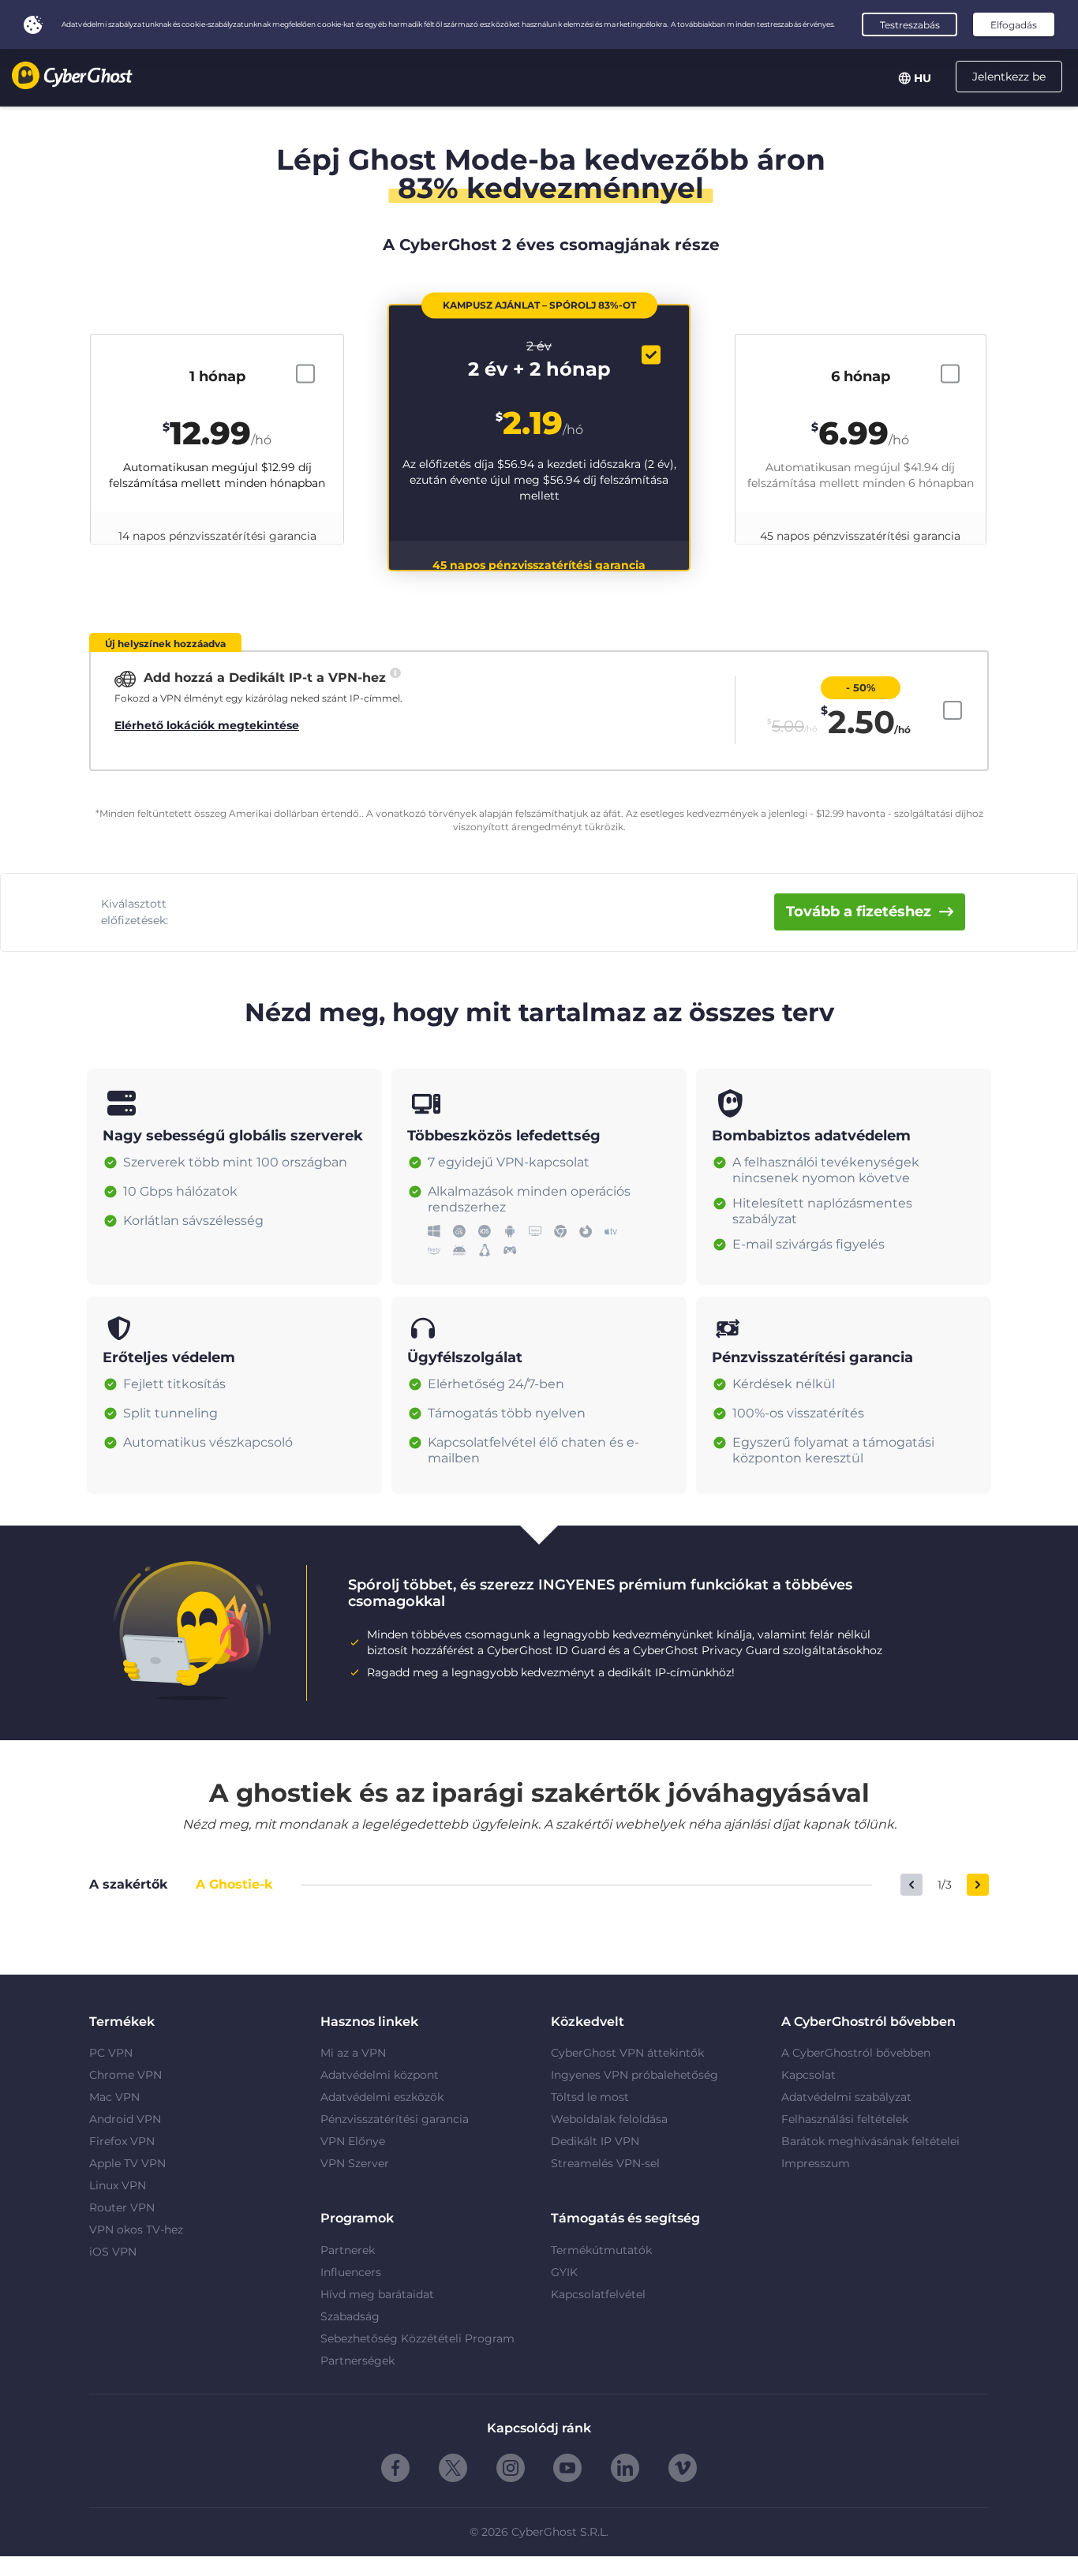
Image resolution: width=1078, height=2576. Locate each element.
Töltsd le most (590, 2097)
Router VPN (122, 2207)
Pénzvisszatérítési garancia (395, 2119)
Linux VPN (118, 2185)
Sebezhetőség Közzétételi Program (417, 2338)
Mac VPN (114, 2097)
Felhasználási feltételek (845, 2119)
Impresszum (816, 2163)
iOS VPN (113, 2252)
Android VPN (125, 2119)
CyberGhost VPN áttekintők (627, 2053)
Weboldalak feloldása (609, 2119)
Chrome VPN (125, 2075)
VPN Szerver (355, 2163)
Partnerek (348, 2250)
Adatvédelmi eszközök (382, 2097)
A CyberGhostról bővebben (856, 2053)
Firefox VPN (122, 2141)
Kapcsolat (808, 2075)
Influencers (351, 2272)
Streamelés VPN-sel (605, 2163)
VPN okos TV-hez (136, 2230)
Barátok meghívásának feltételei (870, 2141)
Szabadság (350, 2316)
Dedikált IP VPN (595, 2141)
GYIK (564, 2272)
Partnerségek (357, 2361)
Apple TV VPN (127, 2163)
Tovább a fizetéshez (859, 912)
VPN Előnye (353, 2141)
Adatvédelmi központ (380, 2075)
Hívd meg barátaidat (377, 2294)
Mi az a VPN (353, 2053)
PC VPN (111, 2053)
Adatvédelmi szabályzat (846, 2097)
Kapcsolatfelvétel (598, 2294)
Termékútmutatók (601, 2250)
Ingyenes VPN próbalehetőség (634, 2075)
